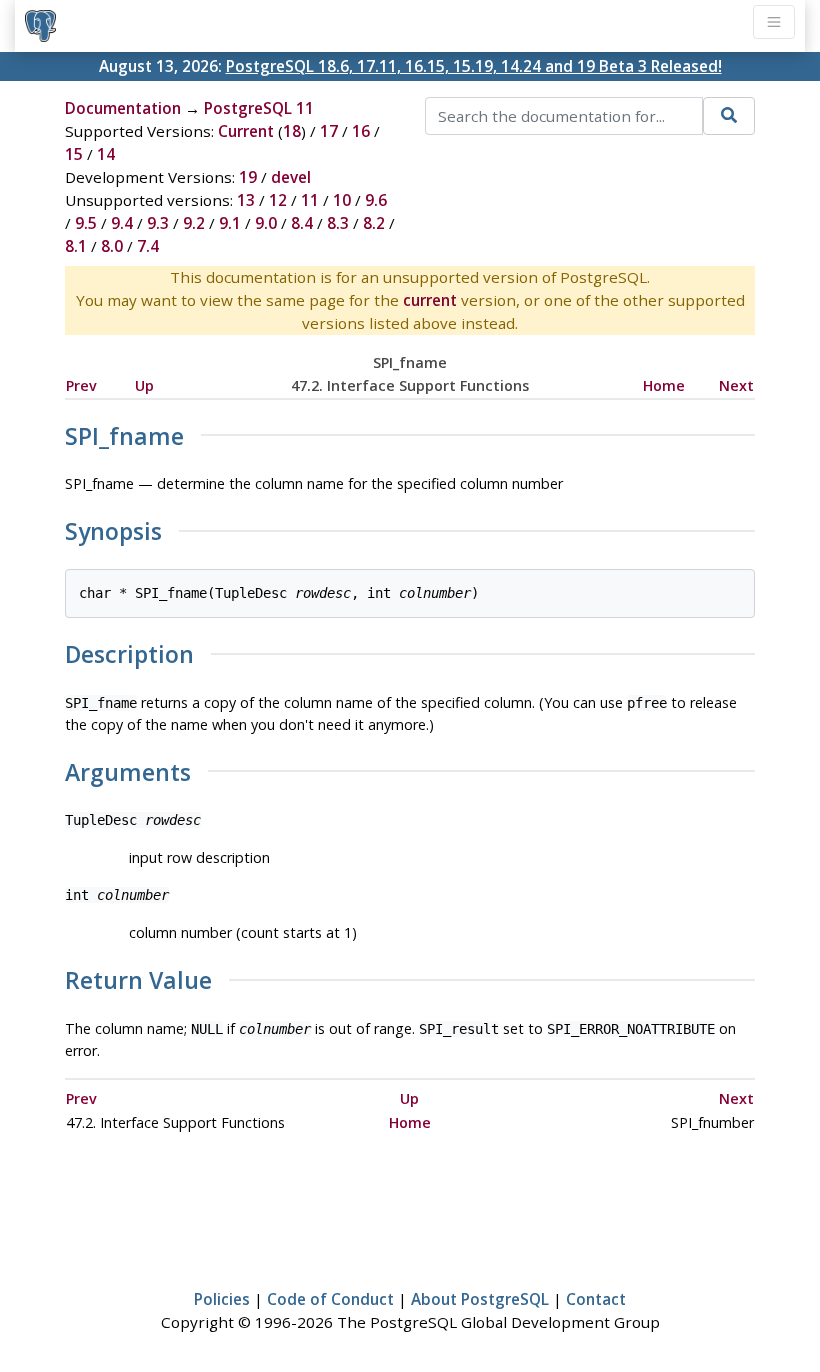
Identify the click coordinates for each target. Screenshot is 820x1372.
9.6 (376, 200)
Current (246, 131)
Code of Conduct (330, 1299)
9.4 (122, 223)
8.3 (338, 223)
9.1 (230, 223)
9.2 (194, 223)
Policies (222, 1299)
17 (329, 131)
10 (342, 200)
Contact (596, 1299)
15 (74, 154)
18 (292, 131)
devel (291, 177)
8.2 (374, 223)
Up (144, 385)
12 (278, 200)
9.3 (158, 223)
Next (736, 385)
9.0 (266, 223)
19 (248, 177)
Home (664, 385)
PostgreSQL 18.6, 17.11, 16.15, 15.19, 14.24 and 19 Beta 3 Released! (474, 66)
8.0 (112, 246)
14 (106, 154)
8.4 (302, 223)
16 (361, 131)
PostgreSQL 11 (259, 108)
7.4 (148, 246)
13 (246, 200)
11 (310, 200)
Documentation (123, 108)
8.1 (76, 246)
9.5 (86, 223)
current (430, 300)
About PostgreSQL (480, 1299)
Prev (81, 385)
